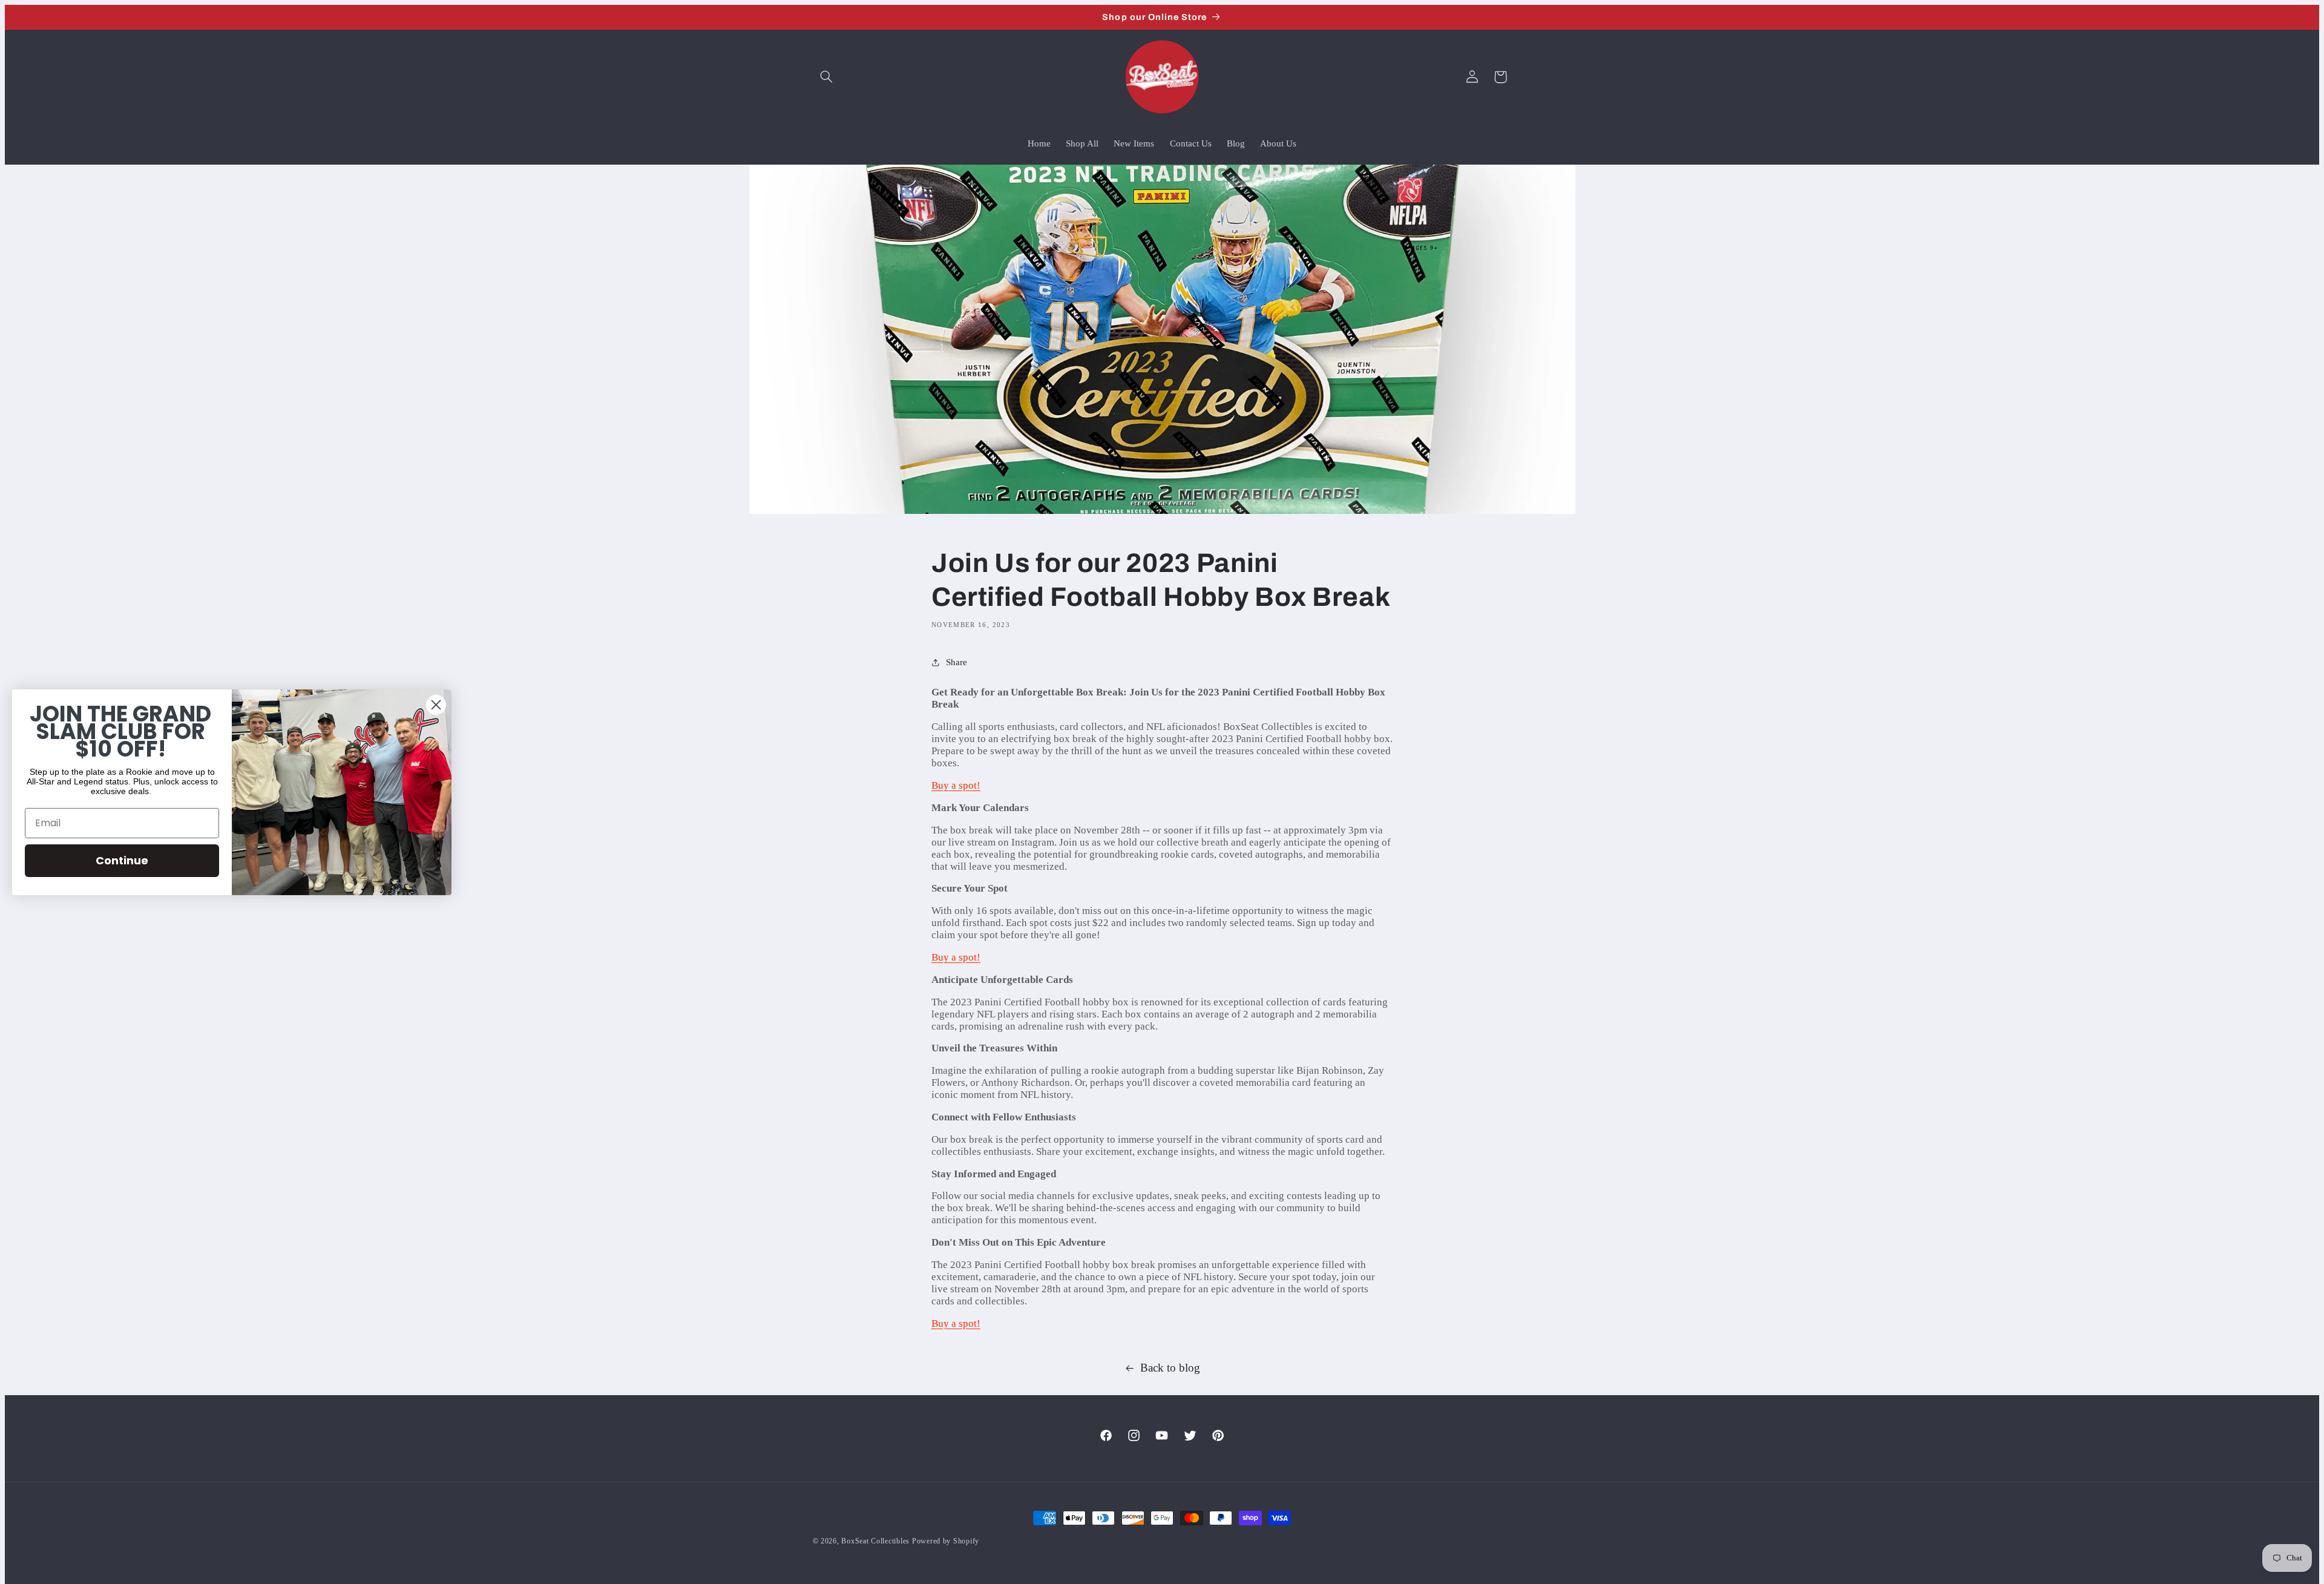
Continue (122, 860)
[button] (827, 77)
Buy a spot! (956, 785)
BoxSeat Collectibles (875, 1541)
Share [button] (957, 662)
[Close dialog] (436, 704)
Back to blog (1170, 1368)
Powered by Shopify (946, 1541)
